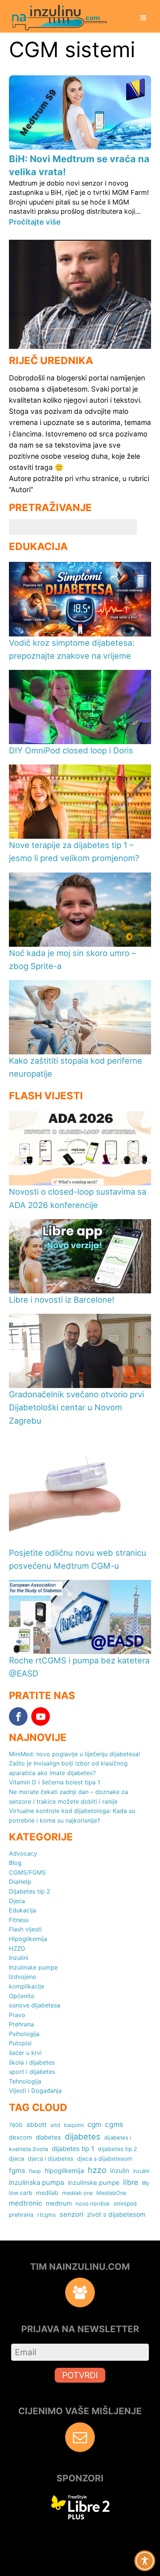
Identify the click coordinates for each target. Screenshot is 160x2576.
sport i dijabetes (32, 2072)
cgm (94, 2125)
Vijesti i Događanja (35, 2091)
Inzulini (19, 1958)
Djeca (17, 1901)
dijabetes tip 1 (73, 2149)
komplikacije (27, 1986)
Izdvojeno (23, 1977)
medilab (47, 2193)
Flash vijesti (25, 1929)
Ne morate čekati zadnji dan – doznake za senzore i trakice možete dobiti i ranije (68, 1797)
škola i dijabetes (32, 2062)
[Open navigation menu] (143, 19)
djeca (17, 2159)
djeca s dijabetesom (105, 2159)
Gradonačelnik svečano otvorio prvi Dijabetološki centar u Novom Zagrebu (76, 1407)
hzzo (97, 2170)
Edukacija (23, 1910)
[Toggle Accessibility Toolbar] (145, 2561)
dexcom (20, 2137)
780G (16, 2125)
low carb (21, 2193)
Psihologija (24, 2034)
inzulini (141, 2171)
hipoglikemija (64, 2171)
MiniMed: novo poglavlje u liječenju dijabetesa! (74, 1754)
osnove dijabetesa (35, 2005)
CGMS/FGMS (27, 1872)
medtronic (25, 2203)
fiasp (35, 2171)
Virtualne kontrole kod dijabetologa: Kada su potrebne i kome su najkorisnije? (72, 1816)
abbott (36, 2125)
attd (55, 2125)
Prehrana (21, 2024)
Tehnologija (25, 2081)
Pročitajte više (35, 222)
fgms (17, 2170)
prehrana (21, 2215)
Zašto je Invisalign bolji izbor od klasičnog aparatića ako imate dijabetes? (68, 1768)
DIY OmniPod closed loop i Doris (71, 750)
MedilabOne (111, 2193)
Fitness (19, 1920)
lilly (145, 2183)
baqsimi (74, 2125)
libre (131, 2182)
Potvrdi (80, 2375)
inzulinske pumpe (94, 2183)
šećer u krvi (25, 2053)
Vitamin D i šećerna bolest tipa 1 (55, 1782)
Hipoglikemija (28, 1939)
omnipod (125, 2204)
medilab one (77, 2193)
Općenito (22, 1996)
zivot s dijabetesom (116, 2214)
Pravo (17, 2015)
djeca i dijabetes (51, 2159)
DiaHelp (20, 1882)
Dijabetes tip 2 (30, 1891)
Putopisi (20, 2043)
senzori (71, 2214)
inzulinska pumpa (36, 2182)
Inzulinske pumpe (33, 1967)
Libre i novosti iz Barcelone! (62, 1300)
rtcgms (47, 2215)
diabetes (48, 2137)
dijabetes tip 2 (117, 2149)
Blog (15, 1863)
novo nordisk (93, 2204)
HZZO (17, 1948)
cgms (114, 2125)
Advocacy (23, 1853)
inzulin (120, 2171)
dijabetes (83, 2137)
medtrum (59, 2203)
